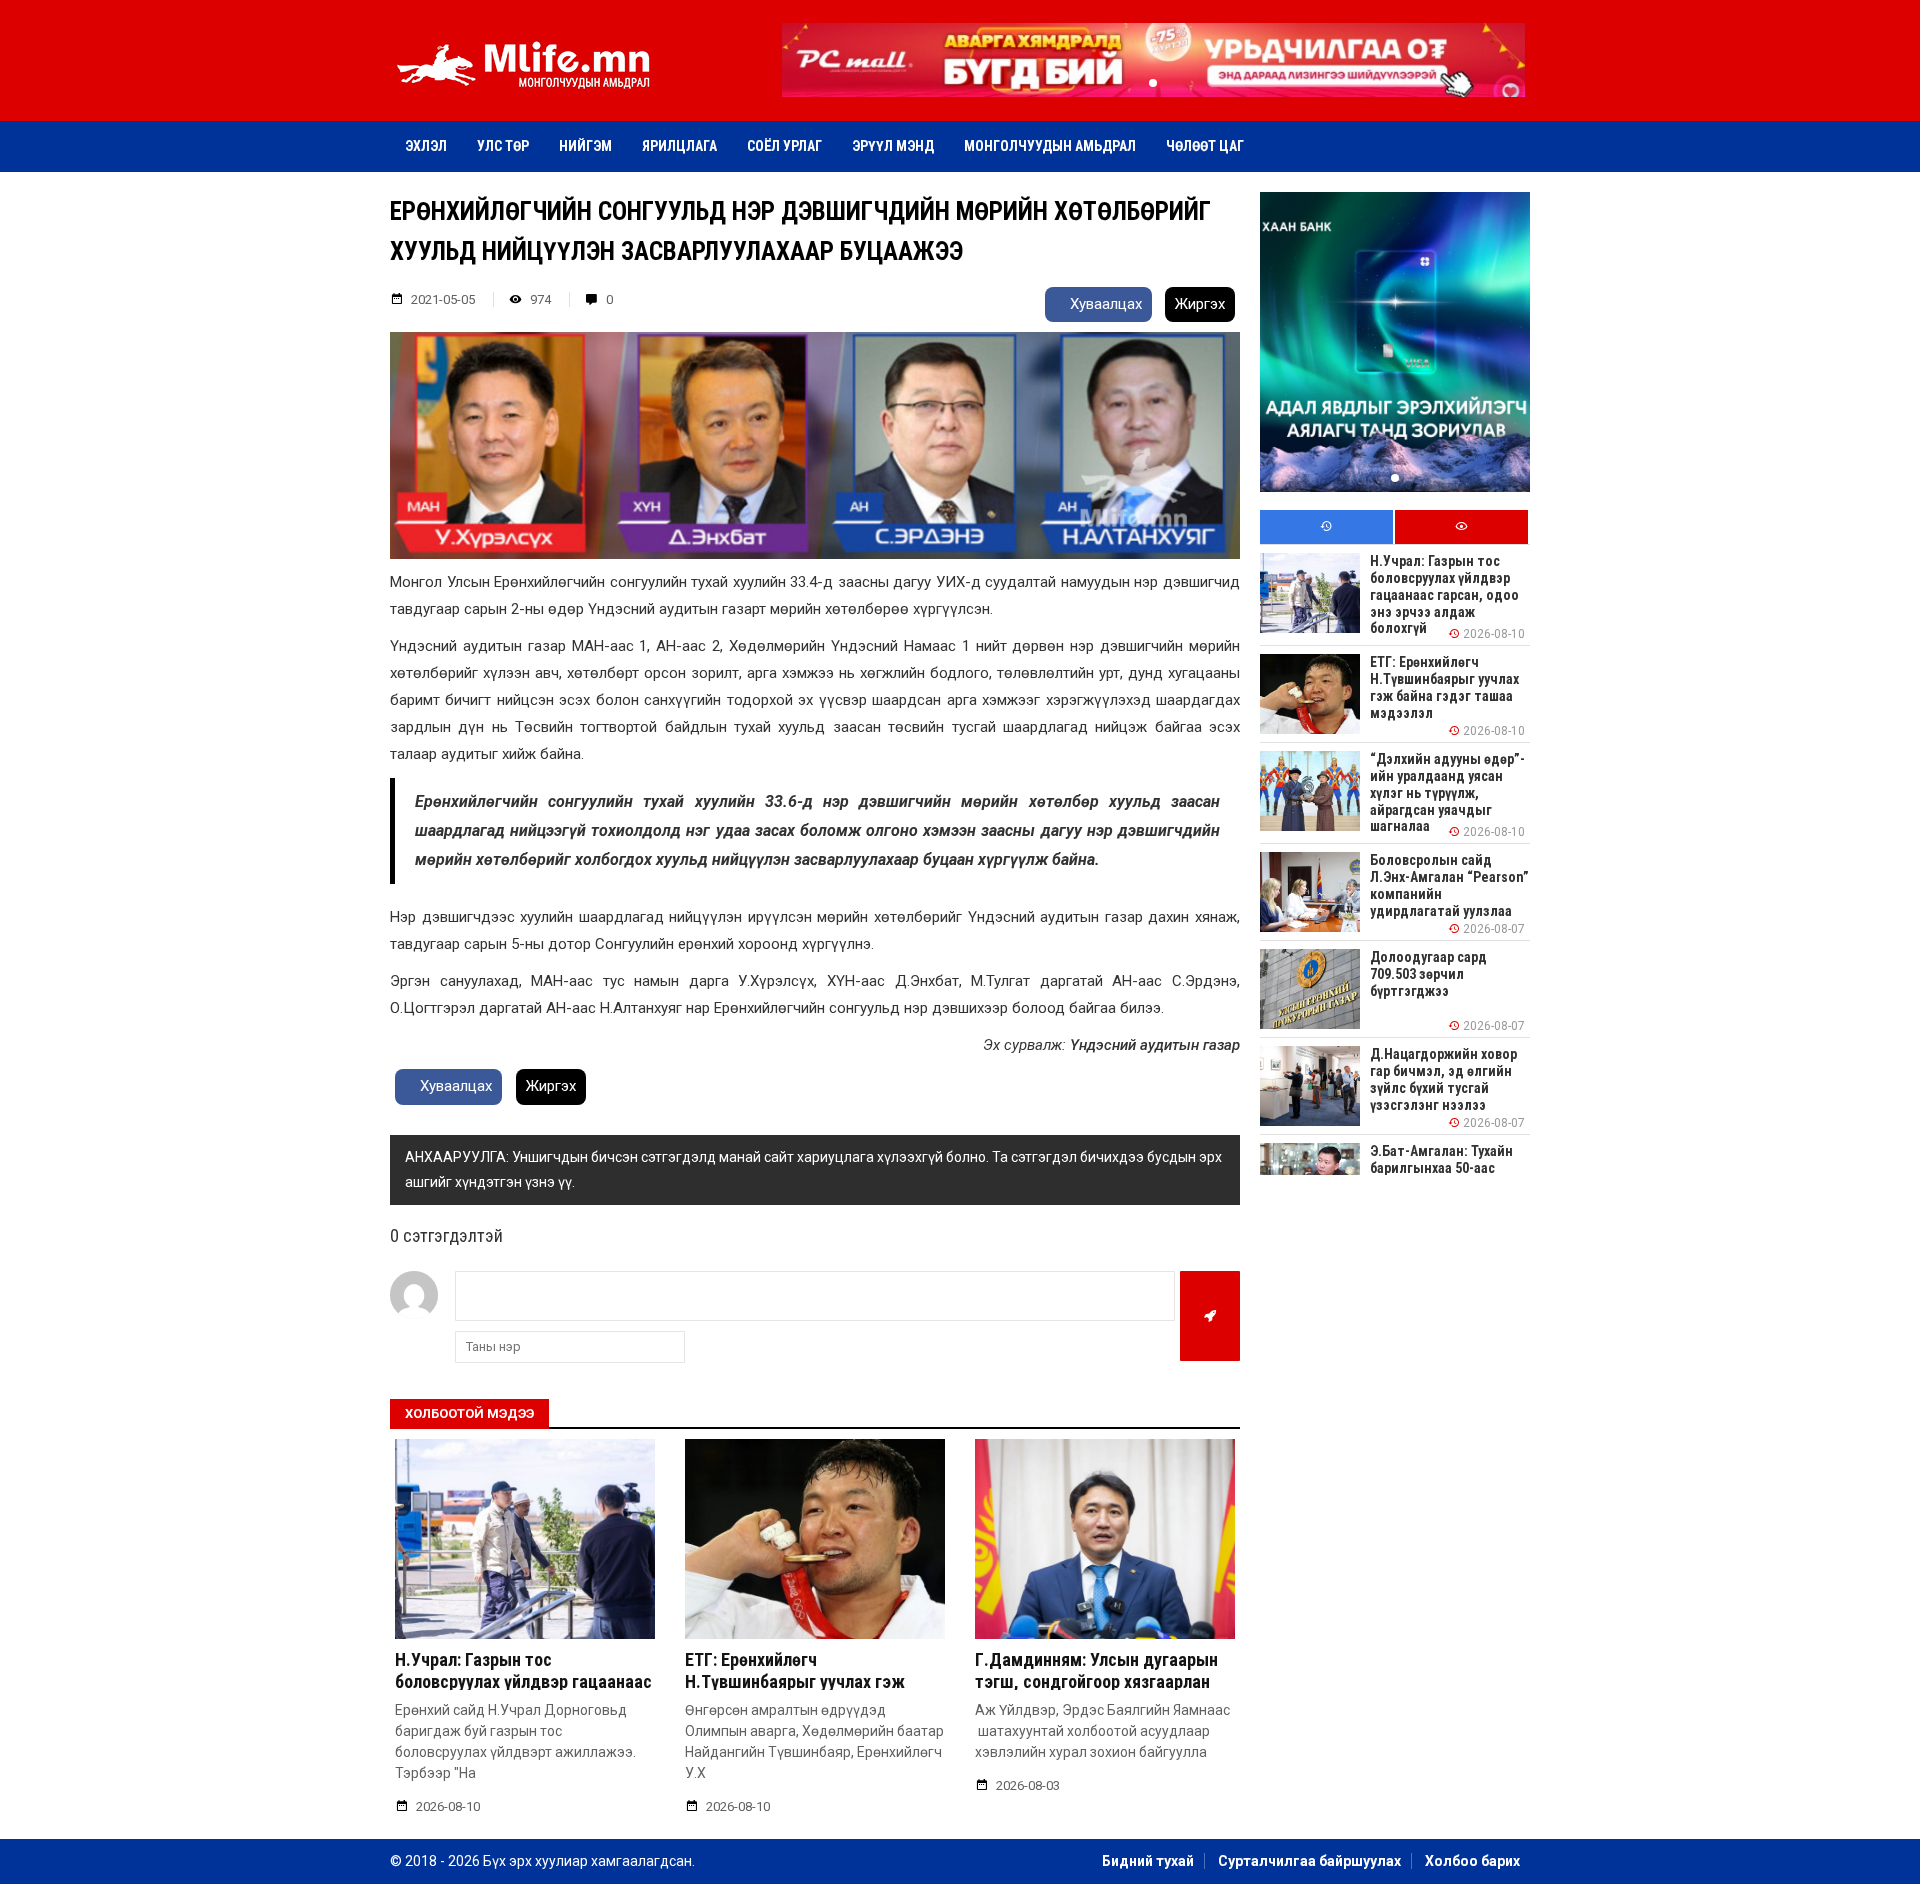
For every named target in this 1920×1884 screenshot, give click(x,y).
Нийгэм (585, 146)
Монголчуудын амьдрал (1050, 146)
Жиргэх (1200, 304)
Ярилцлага (679, 146)
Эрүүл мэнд (893, 146)
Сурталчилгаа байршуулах (1309, 1861)
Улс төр (503, 146)
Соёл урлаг (784, 146)
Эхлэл (426, 146)
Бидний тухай (1148, 1861)
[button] (1153, 83)
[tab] (1326, 527)
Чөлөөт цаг (1205, 146)
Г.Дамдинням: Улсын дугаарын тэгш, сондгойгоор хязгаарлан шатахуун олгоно (1096, 1681)
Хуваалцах (1104, 304)
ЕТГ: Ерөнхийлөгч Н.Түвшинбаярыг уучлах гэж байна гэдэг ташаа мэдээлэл (798, 1681)
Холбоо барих (1472, 1861)
